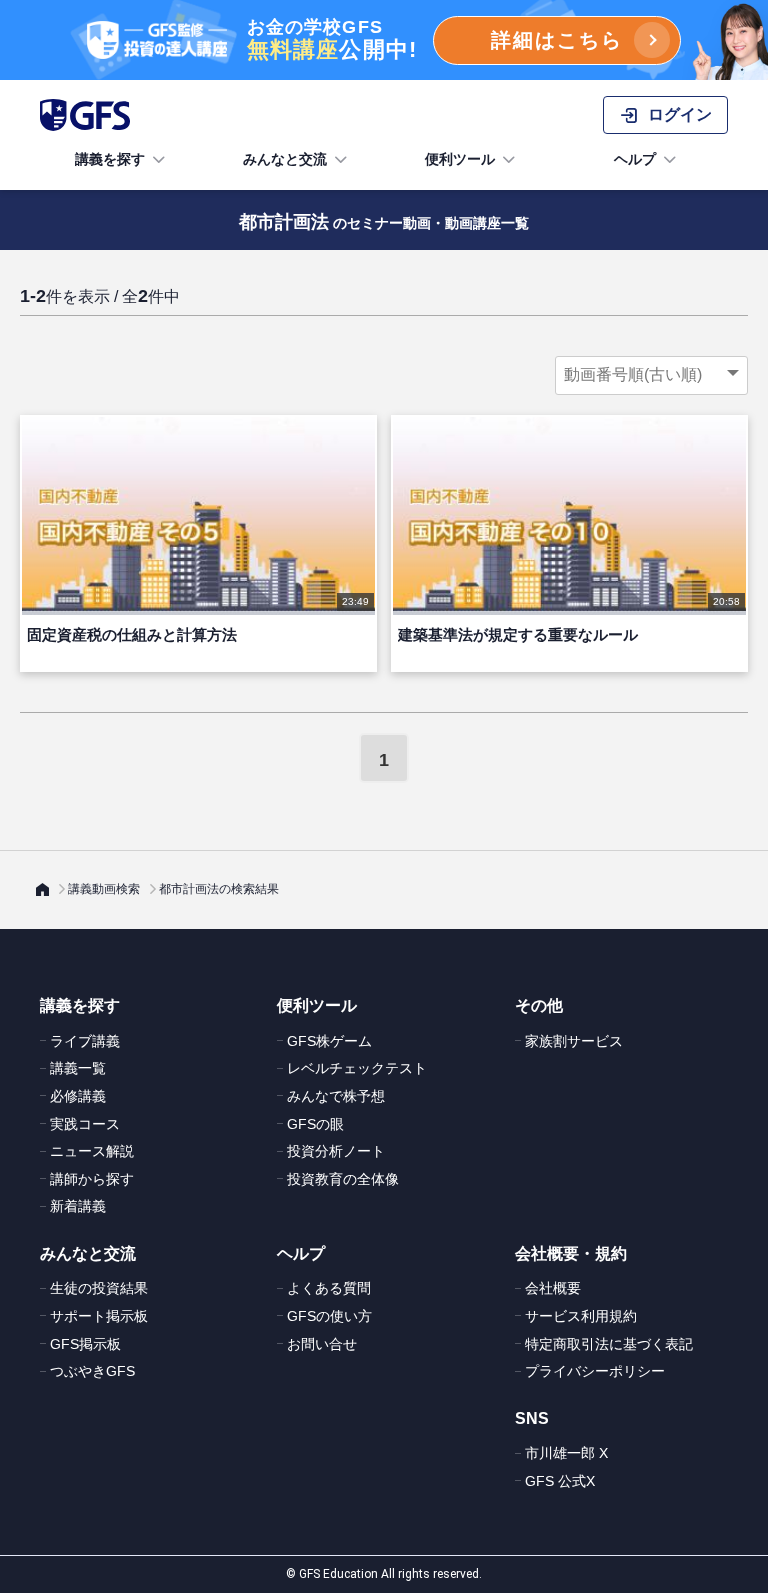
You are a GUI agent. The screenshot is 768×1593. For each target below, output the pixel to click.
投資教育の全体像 (343, 1179)
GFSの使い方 (329, 1316)
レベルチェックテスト (357, 1068)
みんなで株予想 (336, 1096)
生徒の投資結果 (99, 1288)
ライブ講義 (85, 1041)
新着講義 (78, 1206)
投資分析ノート (336, 1151)
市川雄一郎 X (566, 1453)
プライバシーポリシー (595, 1371)
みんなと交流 (285, 159)
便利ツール (460, 159)
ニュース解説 (92, 1151)
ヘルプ (635, 159)
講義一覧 (78, 1068)
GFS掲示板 (85, 1344)
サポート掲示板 (99, 1316)
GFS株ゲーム (329, 1041)
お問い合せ (322, 1344)
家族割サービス (574, 1041)
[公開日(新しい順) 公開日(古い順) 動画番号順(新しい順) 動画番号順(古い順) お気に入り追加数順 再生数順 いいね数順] (651, 375)
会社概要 (553, 1288)
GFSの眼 (315, 1124)
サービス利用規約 (581, 1316)
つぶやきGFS (92, 1371)
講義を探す (110, 159)
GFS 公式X (560, 1481)
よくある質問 (329, 1288)
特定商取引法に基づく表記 (609, 1344)
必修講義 (78, 1096)
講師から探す (92, 1179)
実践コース (85, 1124)
